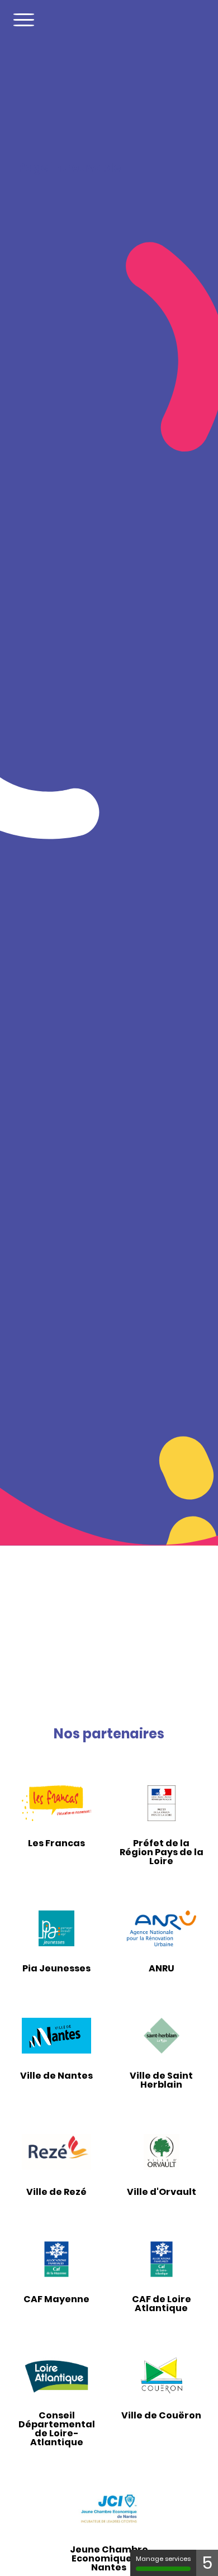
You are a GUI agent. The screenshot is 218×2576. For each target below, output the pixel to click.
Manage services (163, 2559)
